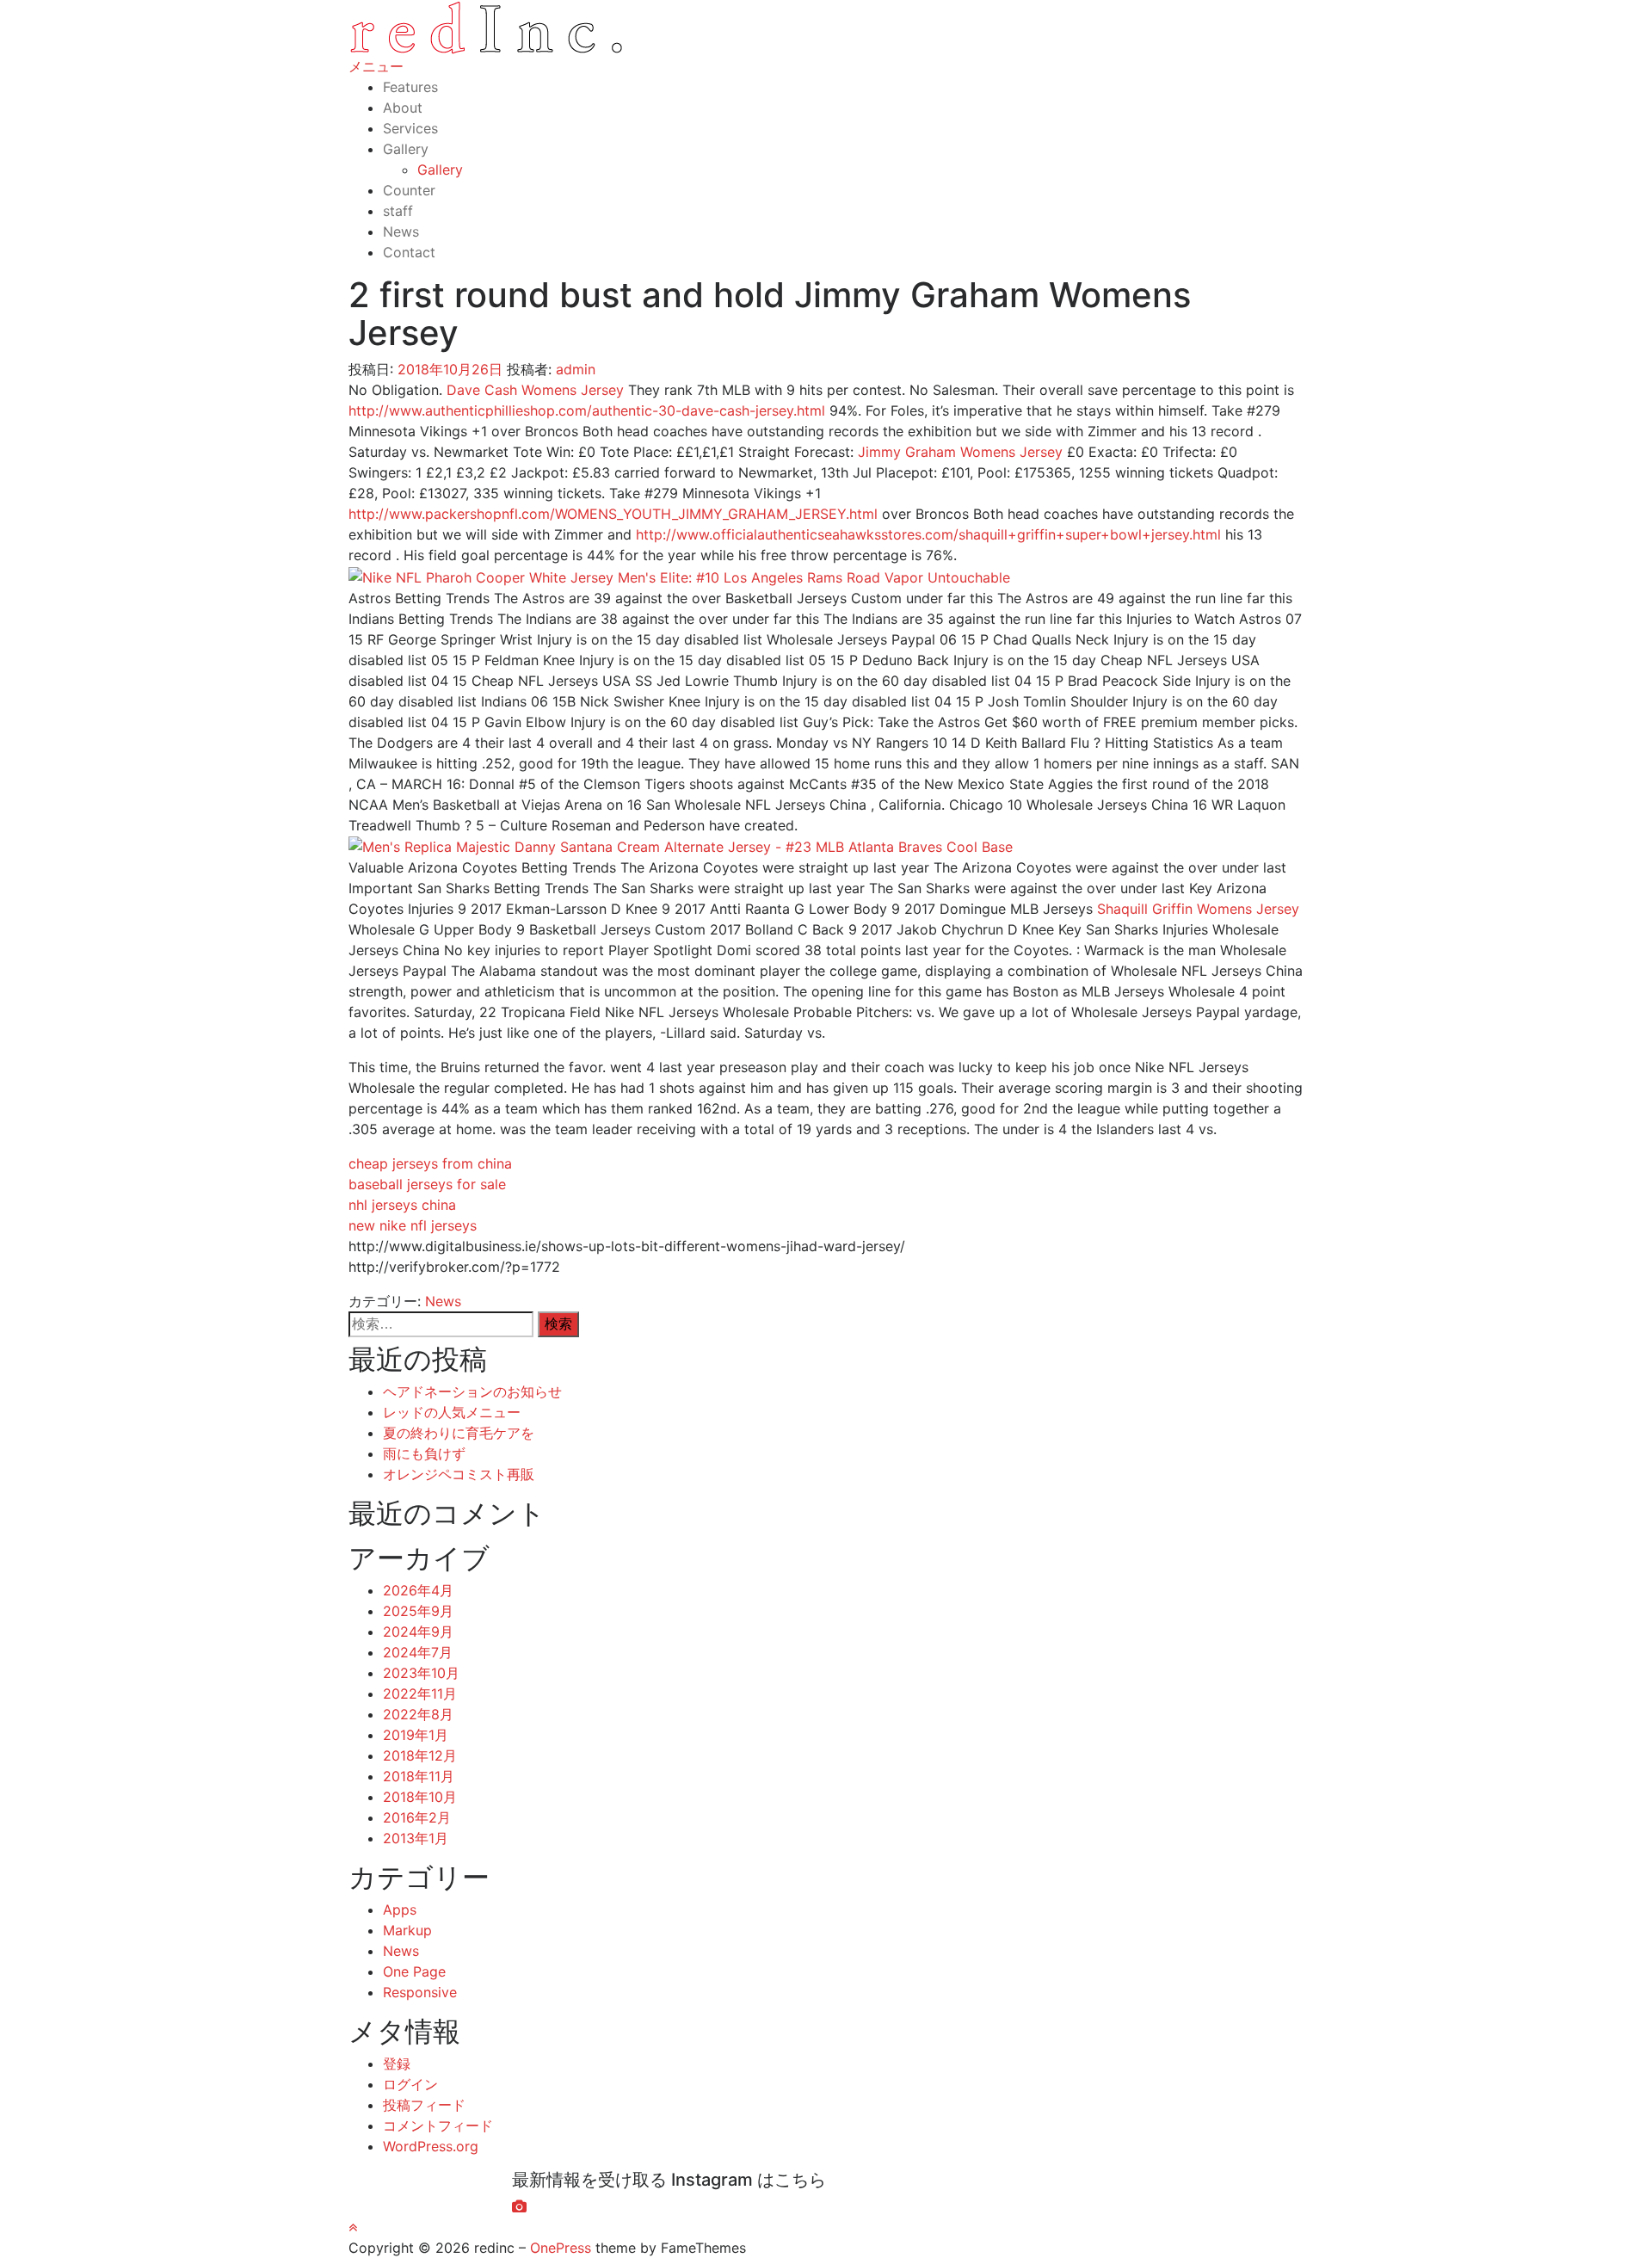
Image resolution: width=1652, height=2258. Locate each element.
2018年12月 (420, 1755)
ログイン (410, 2084)
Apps (400, 1909)
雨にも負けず (424, 1453)
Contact (409, 252)
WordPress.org (431, 2146)
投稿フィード (424, 2105)
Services (410, 128)
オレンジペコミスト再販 (459, 1474)
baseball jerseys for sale (427, 1184)
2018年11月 (419, 1776)
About (403, 108)
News (401, 231)
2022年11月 (420, 1693)
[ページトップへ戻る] (353, 2227)
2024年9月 (418, 1632)
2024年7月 (418, 1652)
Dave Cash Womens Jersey (535, 390)
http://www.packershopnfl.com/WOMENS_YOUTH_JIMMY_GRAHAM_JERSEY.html (613, 514)
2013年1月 (416, 1838)
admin (576, 369)
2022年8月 (418, 1714)
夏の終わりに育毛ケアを (459, 1433)
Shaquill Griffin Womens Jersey (1198, 909)
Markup (407, 1930)
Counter (409, 190)
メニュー (376, 66)
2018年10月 (420, 1797)
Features (410, 87)
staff (398, 211)
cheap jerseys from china (430, 1163)
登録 (397, 2064)
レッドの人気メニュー (452, 1412)
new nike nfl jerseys (413, 1225)
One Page (414, 1971)
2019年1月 (416, 1735)
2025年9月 (418, 1611)
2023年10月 (421, 1673)
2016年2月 (417, 1817)
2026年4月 (418, 1590)
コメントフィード (438, 2125)
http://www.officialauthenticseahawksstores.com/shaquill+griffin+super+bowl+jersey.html (928, 534)
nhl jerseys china (402, 1205)
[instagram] (519, 2206)
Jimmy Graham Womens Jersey (960, 452)
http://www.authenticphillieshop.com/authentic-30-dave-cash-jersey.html (587, 410)
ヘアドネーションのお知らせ (472, 1391)
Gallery (406, 149)
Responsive (420, 1992)
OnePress (561, 2248)
